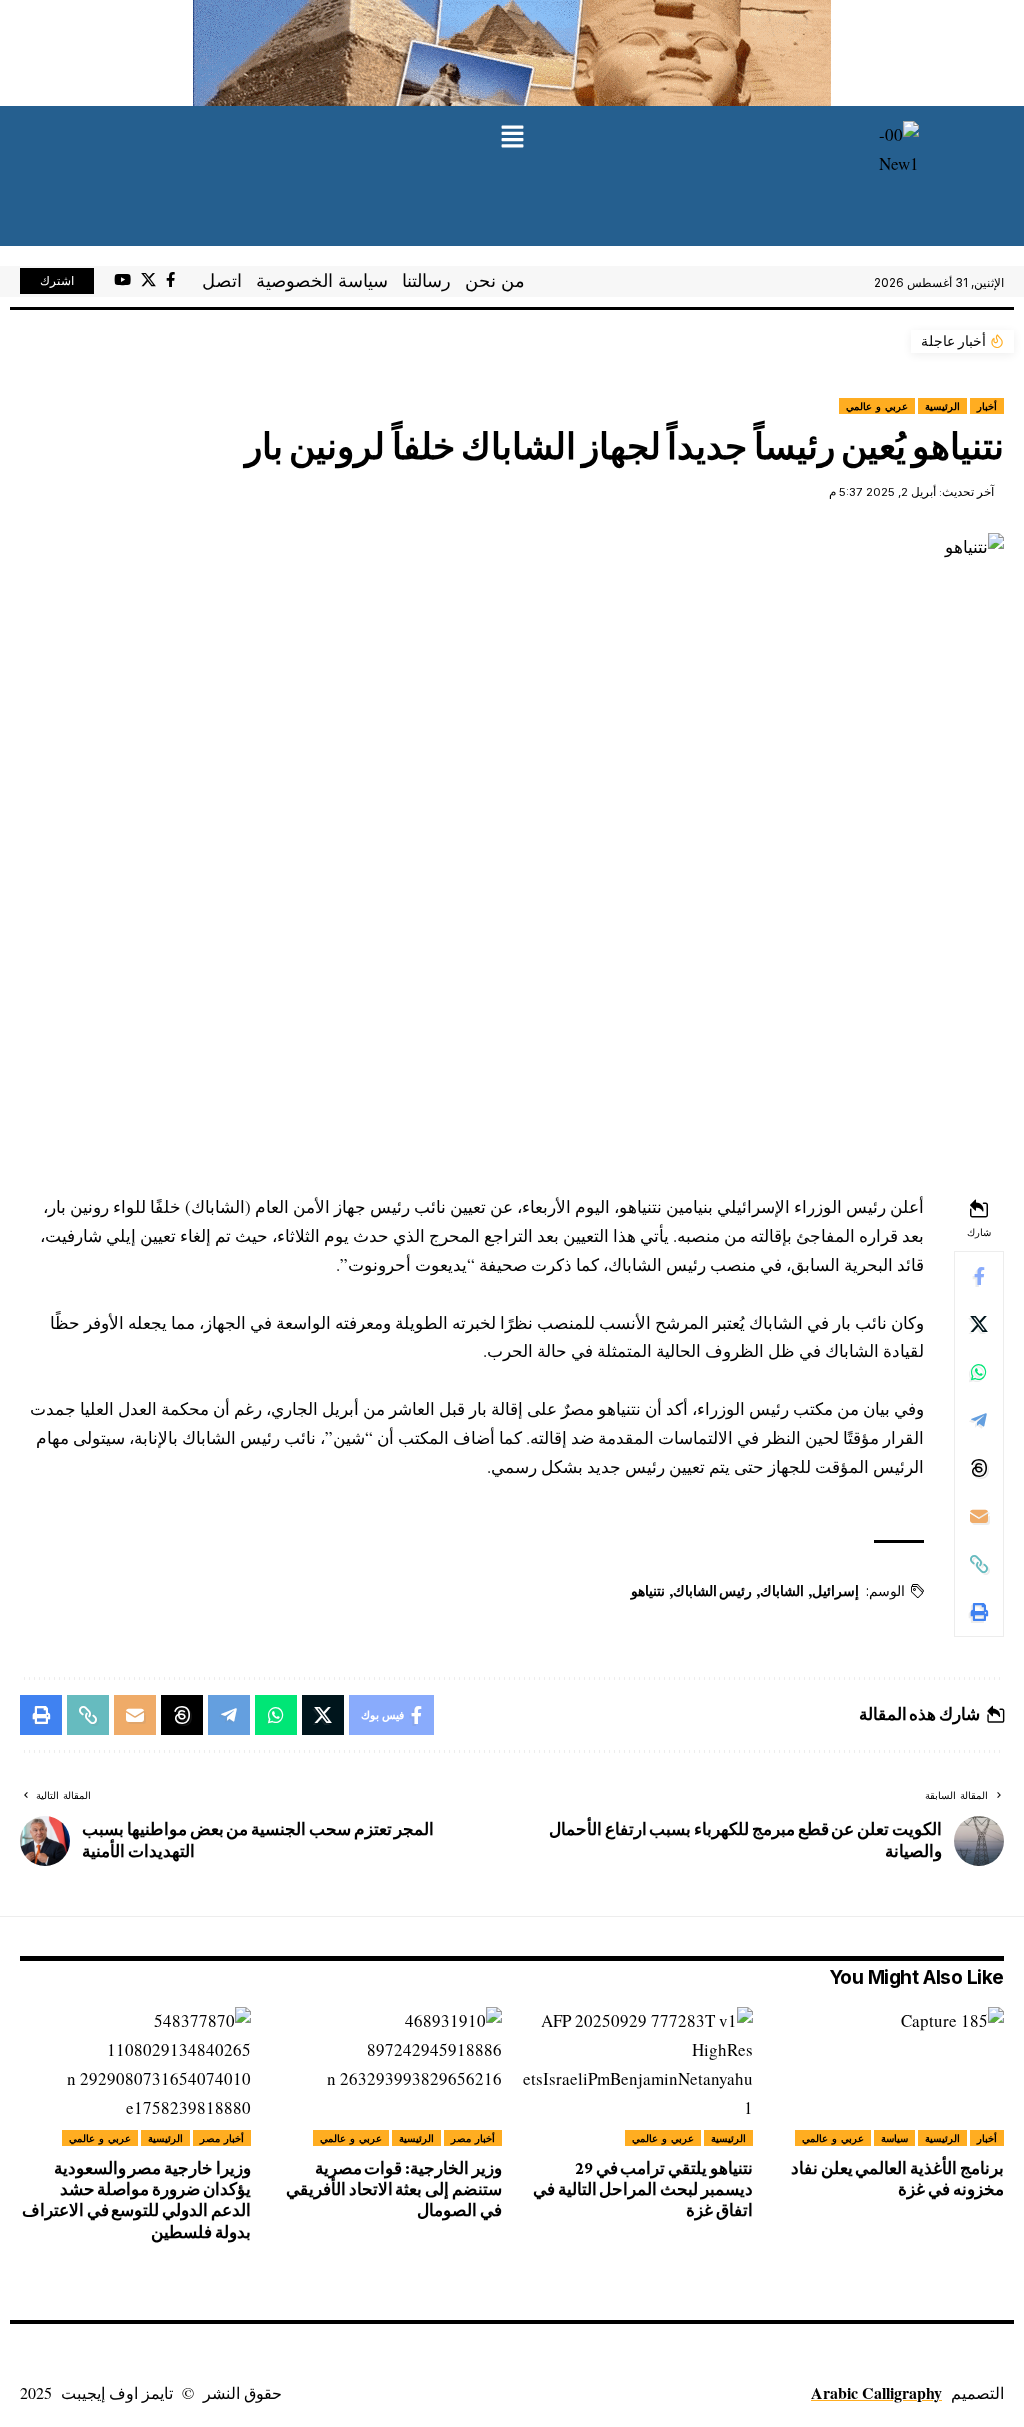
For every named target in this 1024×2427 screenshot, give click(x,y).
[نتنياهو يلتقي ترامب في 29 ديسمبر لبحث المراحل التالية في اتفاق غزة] (637, 2076)
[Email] (979, 1516)
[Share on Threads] (979, 1468)
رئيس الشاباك (713, 1591)
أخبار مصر (473, 2138)
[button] (512, 137)
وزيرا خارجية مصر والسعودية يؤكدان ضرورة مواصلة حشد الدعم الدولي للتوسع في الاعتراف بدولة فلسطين (136, 2200)
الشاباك (782, 1591)
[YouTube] (122, 280)
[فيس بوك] (170, 280)
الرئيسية (942, 406)
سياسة (894, 2138)
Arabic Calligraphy (876, 2392)
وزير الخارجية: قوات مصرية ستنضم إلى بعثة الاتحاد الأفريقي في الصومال (394, 2190)
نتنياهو (648, 1591)
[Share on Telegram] (979, 1420)
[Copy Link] (979, 1564)
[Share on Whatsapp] (979, 1372)
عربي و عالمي (877, 406)
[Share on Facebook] (979, 1276)
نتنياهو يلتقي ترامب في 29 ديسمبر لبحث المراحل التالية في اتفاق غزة (643, 2190)
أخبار (987, 406)
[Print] (979, 1612)
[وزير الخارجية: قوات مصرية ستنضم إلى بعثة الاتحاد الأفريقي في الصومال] (386, 2076)
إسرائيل (835, 1591)
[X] (148, 280)
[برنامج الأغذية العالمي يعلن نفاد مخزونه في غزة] (888, 2076)
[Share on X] (979, 1324)
